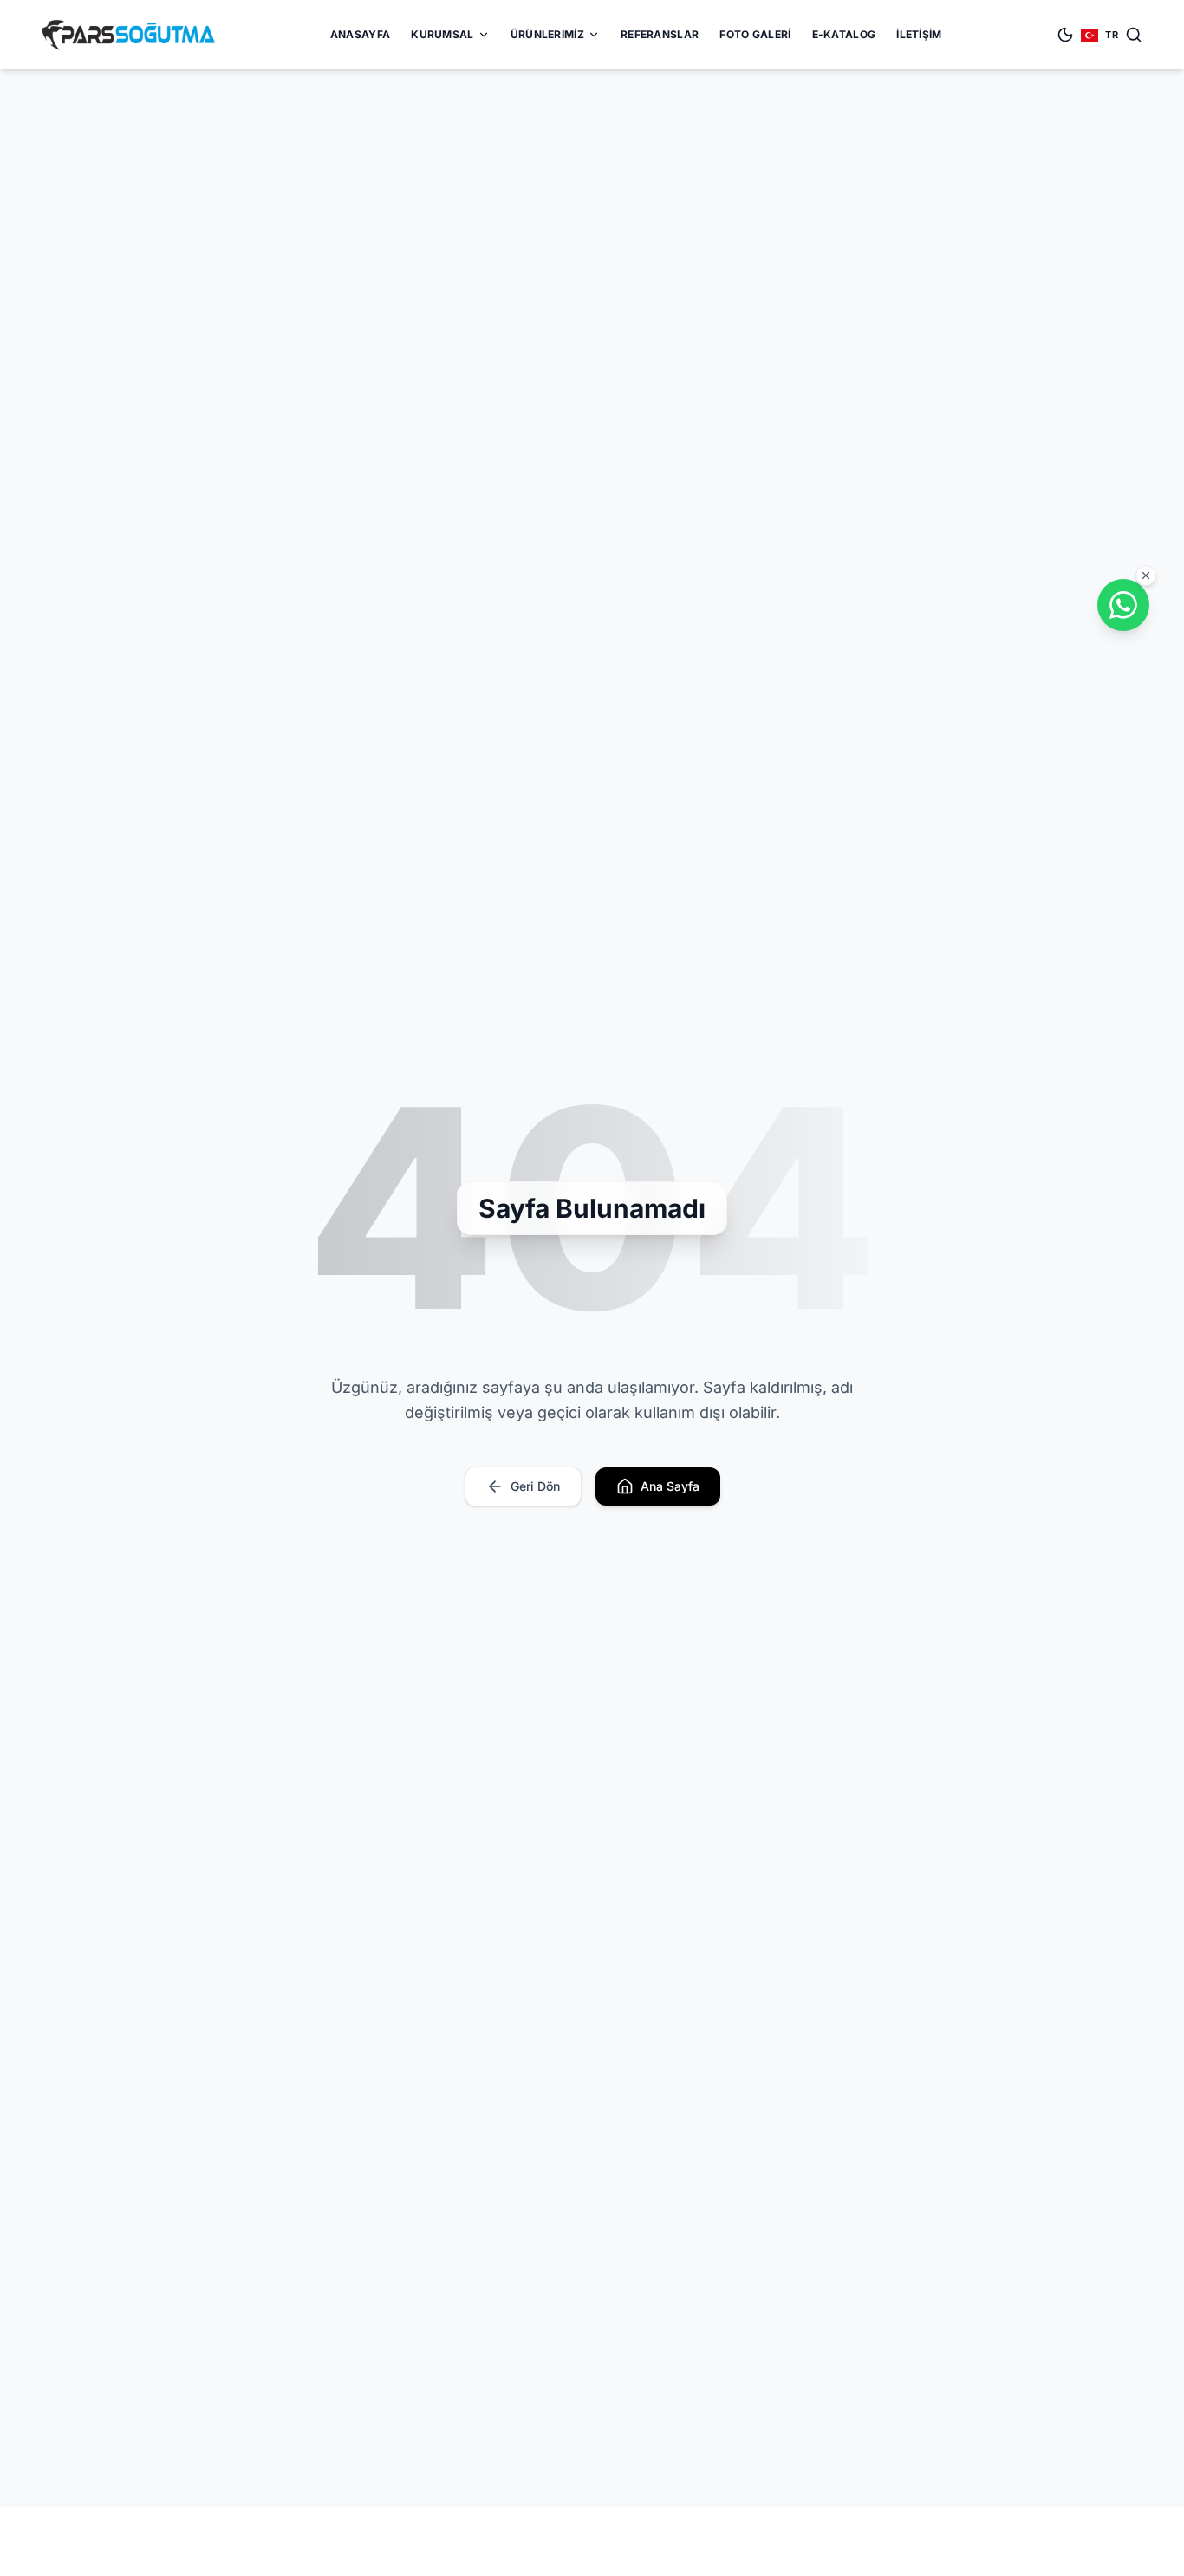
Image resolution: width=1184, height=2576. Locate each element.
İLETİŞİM (919, 34)
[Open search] (1134, 35)
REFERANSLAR (660, 34)
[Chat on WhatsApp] (1123, 605)
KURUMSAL (442, 34)
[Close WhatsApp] (1146, 576)
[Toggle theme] (1065, 35)
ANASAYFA (360, 34)
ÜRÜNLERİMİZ (547, 34)
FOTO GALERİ (755, 34)
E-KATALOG (844, 34)
